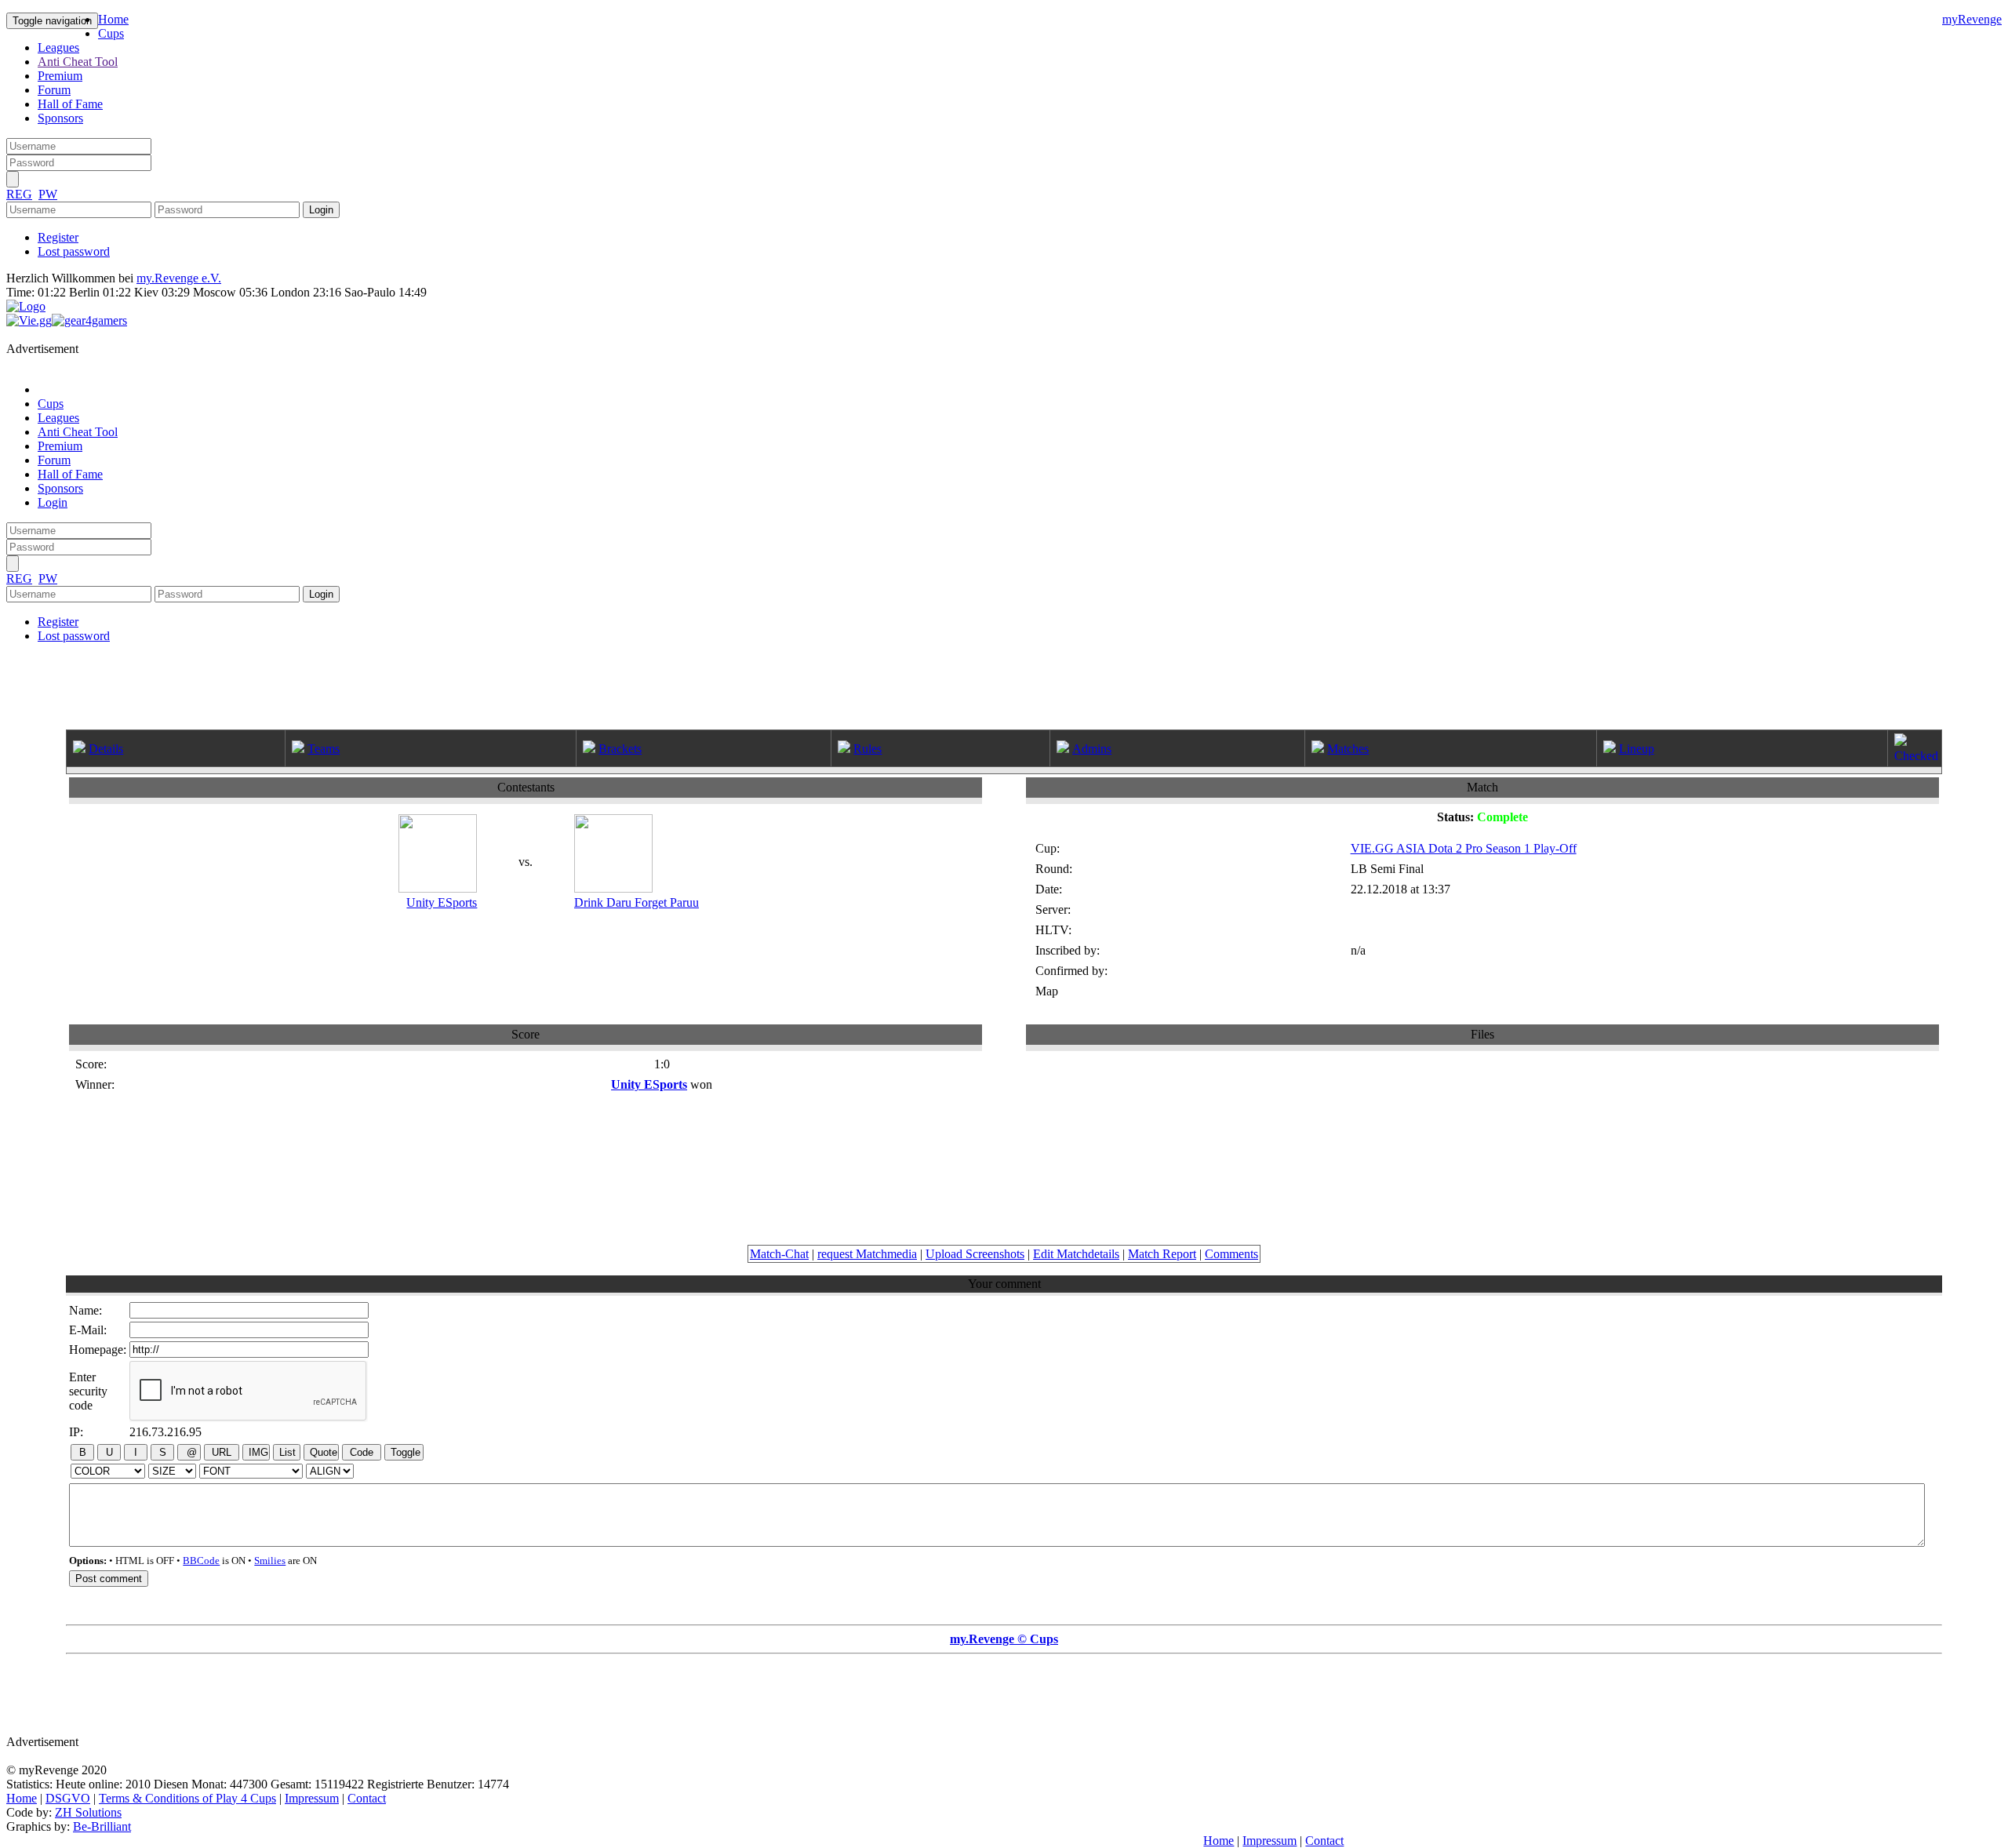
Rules (868, 749)
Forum (54, 90)
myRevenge (1972, 19)
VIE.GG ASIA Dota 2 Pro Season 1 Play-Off (1464, 848)
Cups (111, 33)
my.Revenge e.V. (179, 278)
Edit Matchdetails (1076, 1254)
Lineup (1637, 749)
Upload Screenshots (975, 1254)
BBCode (201, 1561)
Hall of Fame (70, 104)
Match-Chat (779, 1254)
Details (106, 749)
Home (113, 19)
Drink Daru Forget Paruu (637, 902)
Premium (60, 76)
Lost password (74, 251)
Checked (1916, 756)
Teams (324, 749)
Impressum (312, 1798)
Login (53, 502)
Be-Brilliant (102, 1826)
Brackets (620, 749)
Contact (367, 1798)
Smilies (270, 1561)
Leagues (58, 47)
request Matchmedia (867, 1254)
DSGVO (68, 1798)
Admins (1092, 749)
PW (48, 194)
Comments (1231, 1254)
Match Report (1162, 1254)
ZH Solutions (88, 1812)
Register (58, 237)
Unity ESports (442, 902)
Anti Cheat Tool (78, 62)
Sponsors (60, 118)
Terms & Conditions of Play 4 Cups (187, 1798)
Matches (1348, 749)
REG (19, 194)
